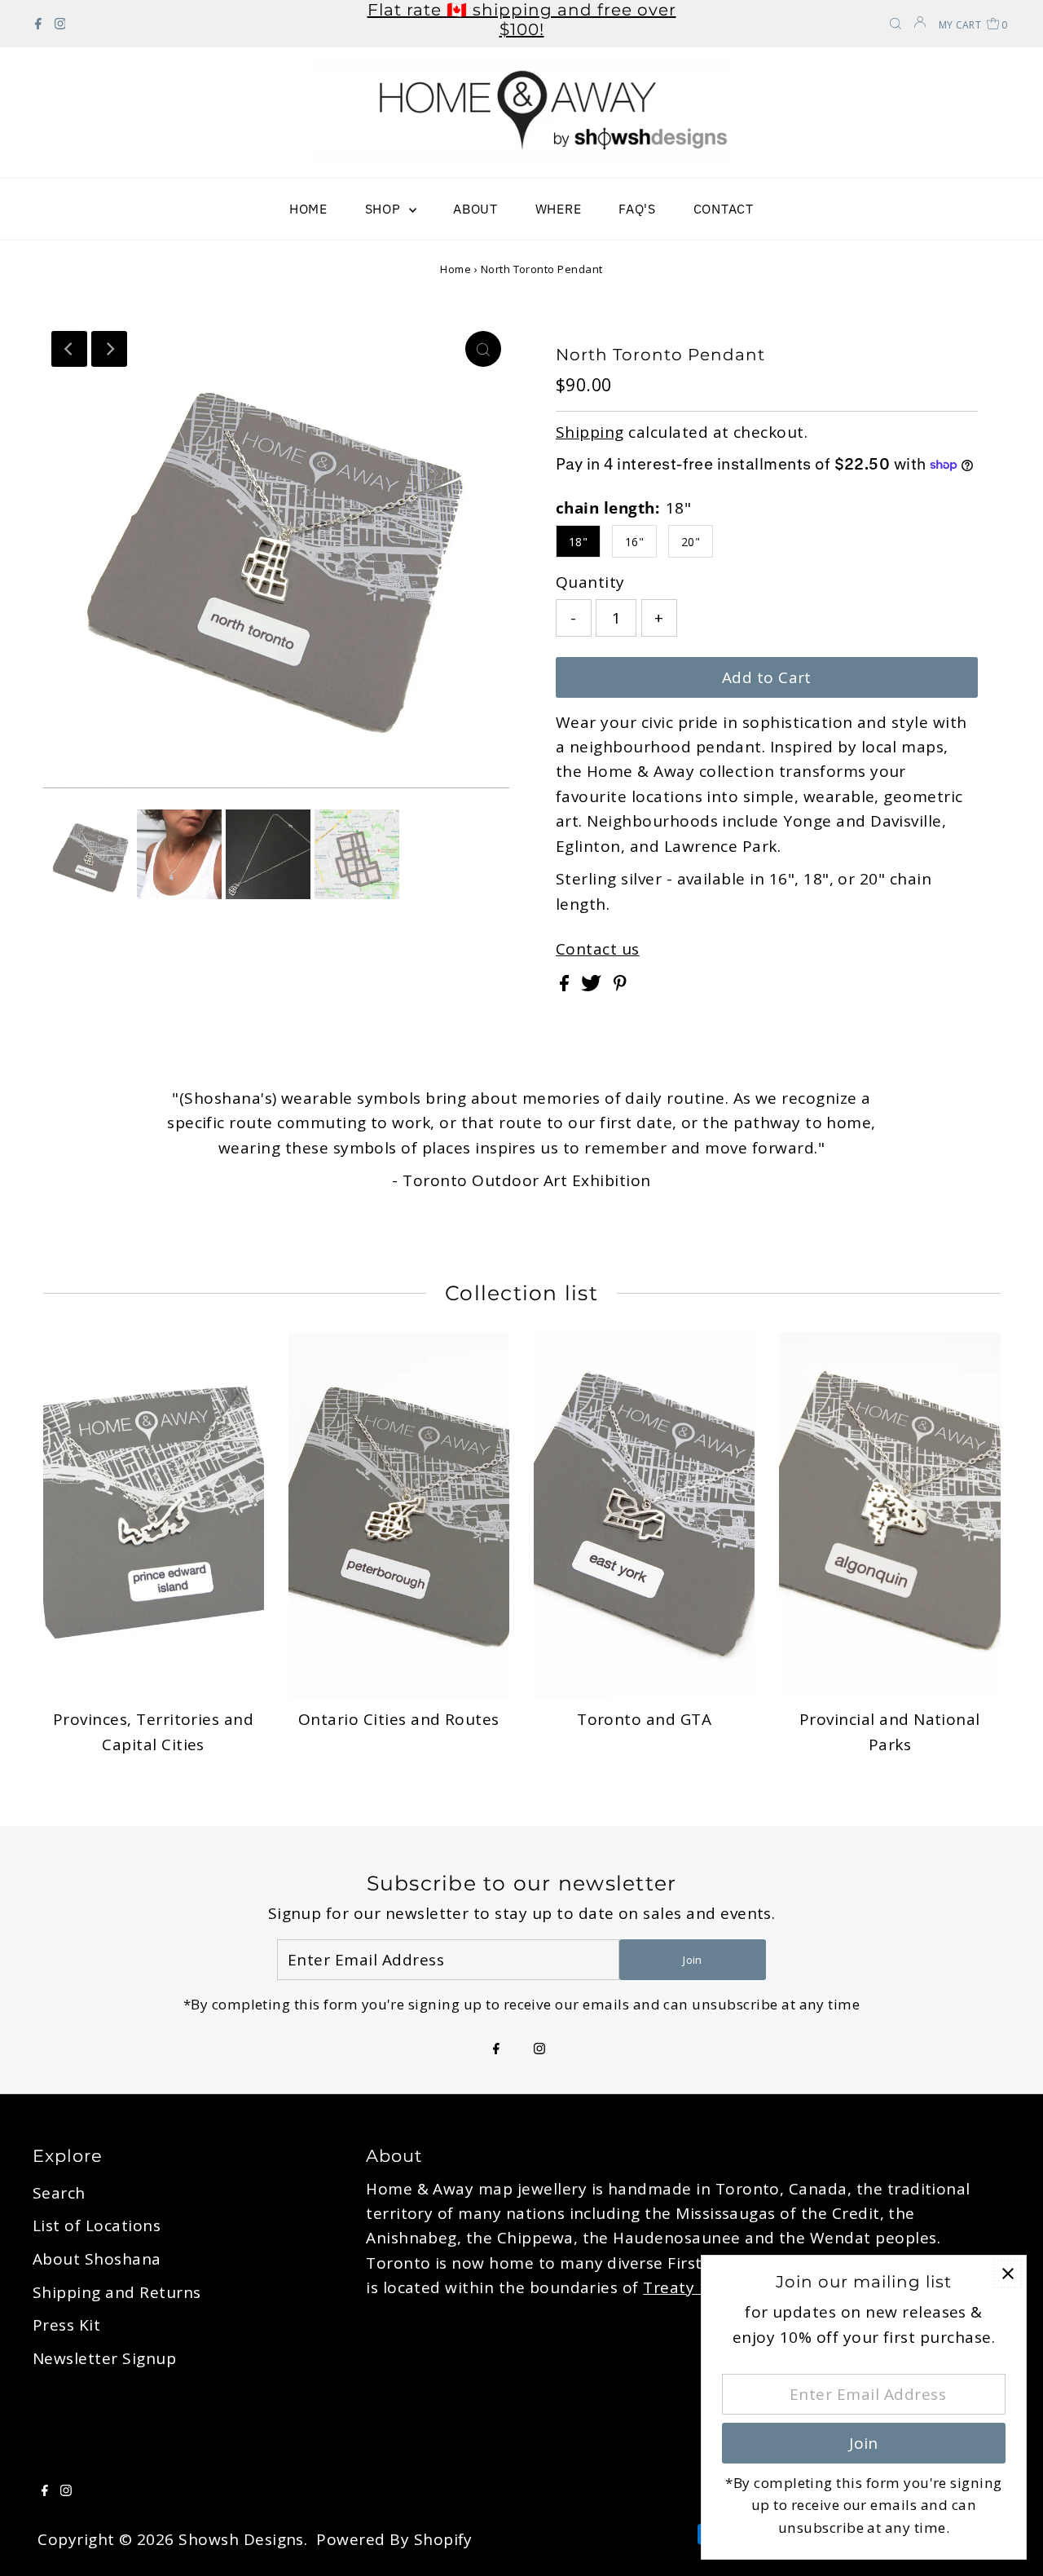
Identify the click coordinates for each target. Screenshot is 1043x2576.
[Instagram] (60, 24)
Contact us (598, 949)
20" (691, 542)
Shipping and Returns (117, 2292)
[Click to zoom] (483, 349)
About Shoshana (97, 2259)
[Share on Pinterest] (620, 986)
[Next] (109, 349)
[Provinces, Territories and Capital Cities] (154, 1515)
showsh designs (241, 2539)
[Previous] (69, 349)
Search (59, 2193)
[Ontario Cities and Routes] (399, 1515)
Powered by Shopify (394, 2539)
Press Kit (66, 2325)
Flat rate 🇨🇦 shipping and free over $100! (522, 20)
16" (634, 542)
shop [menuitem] (385, 209)
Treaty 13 (680, 2287)
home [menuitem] (308, 209)
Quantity (590, 582)
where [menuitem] (559, 209)
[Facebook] (38, 24)
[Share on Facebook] (566, 986)
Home (455, 269)
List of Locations (97, 2225)
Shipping (590, 432)
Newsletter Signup (104, 2358)
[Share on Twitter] (593, 986)
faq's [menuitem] (637, 209)
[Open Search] (896, 25)
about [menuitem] (475, 209)
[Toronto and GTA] (644, 1515)
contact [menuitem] (724, 209)
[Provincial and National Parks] (889, 1515)
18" (578, 542)
